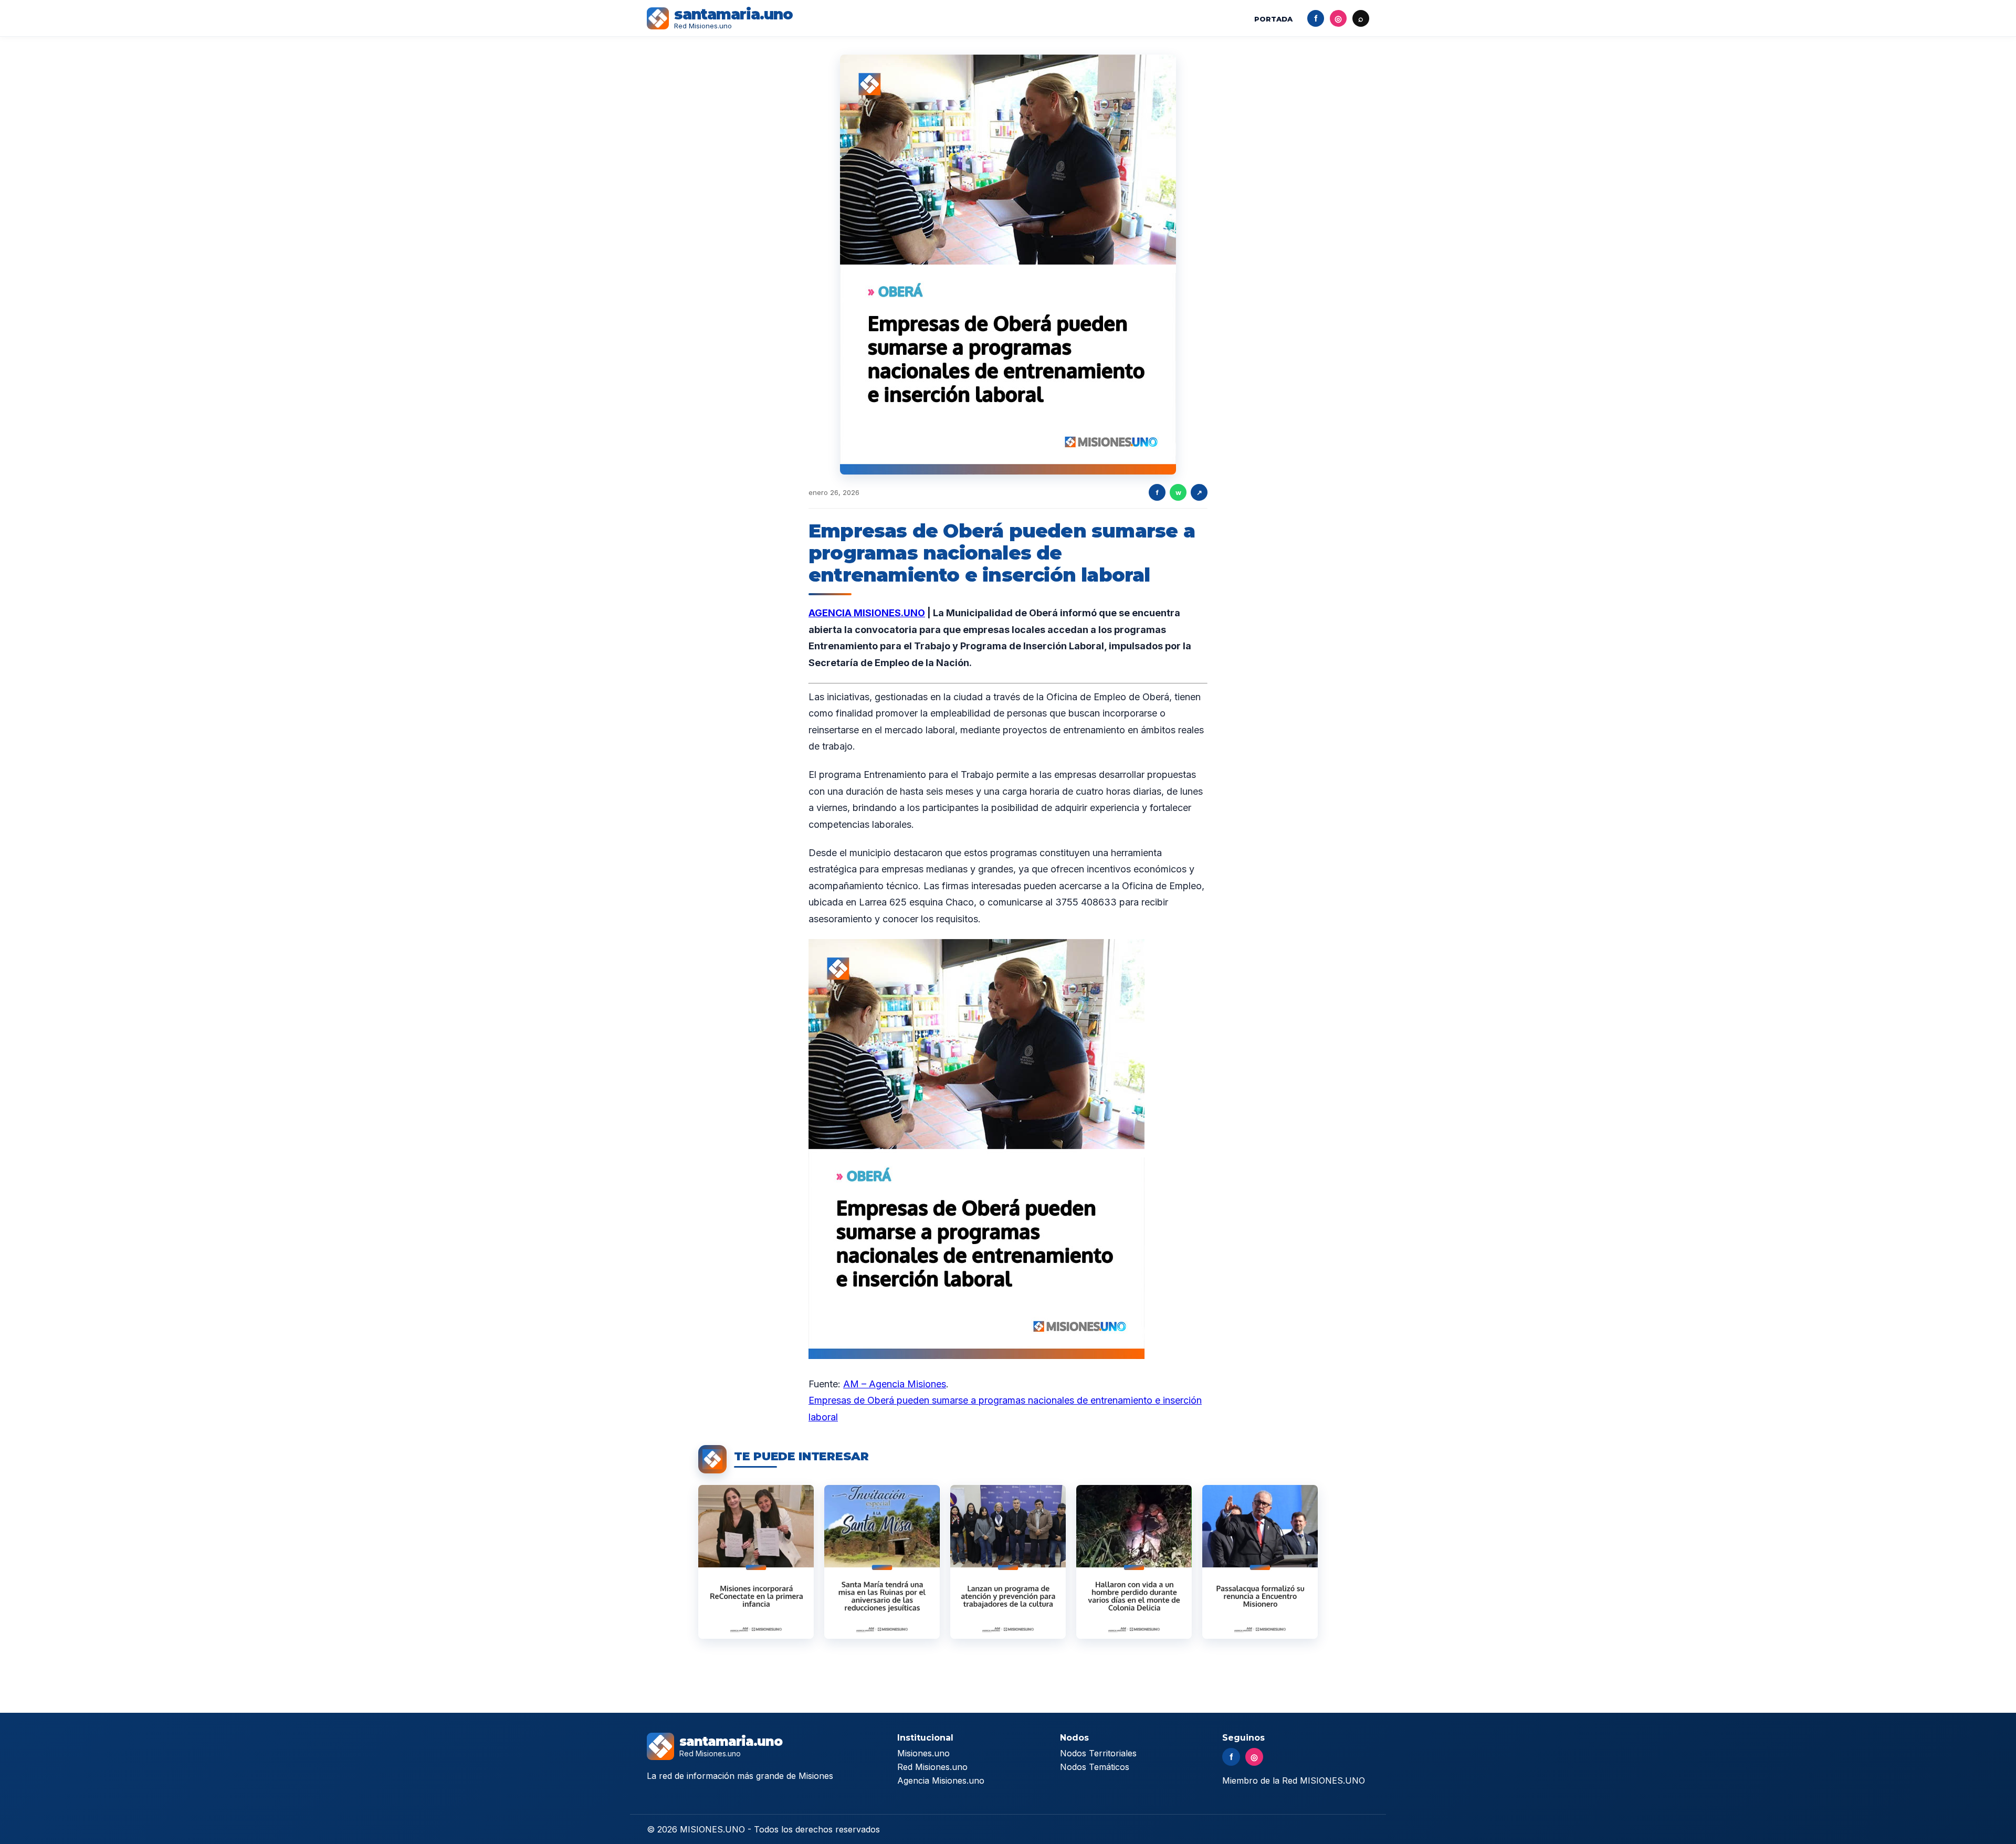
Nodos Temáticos (1095, 1767)
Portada (1273, 19)
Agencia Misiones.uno (941, 1780)
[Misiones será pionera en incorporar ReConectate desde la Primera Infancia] (756, 1562)
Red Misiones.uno (932, 1767)
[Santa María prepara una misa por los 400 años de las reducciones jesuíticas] (882, 1562)
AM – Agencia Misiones (895, 1384)
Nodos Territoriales (1098, 1753)
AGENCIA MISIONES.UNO (867, 613)
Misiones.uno (923, 1753)
